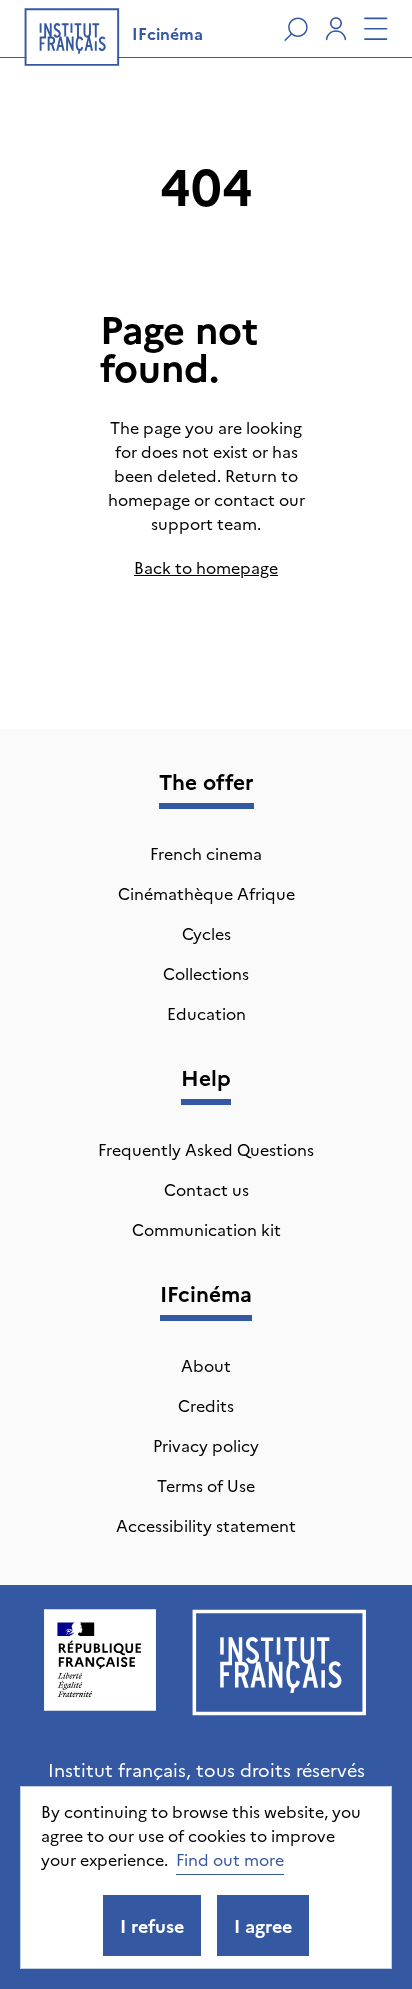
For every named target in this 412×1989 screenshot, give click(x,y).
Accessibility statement (206, 1525)
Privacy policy (206, 1445)
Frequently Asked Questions (206, 1149)
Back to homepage (206, 567)
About (206, 1365)
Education (206, 1013)
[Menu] (376, 29)
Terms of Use (206, 1485)
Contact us (206, 1189)
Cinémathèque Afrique (206, 893)
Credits (206, 1405)
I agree (263, 1925)
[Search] (296, 29)
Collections (206, 973)
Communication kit (206, 1229)
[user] (336, 29)
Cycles (206, 933)
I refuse (152, 1925)
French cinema (206, 853)
